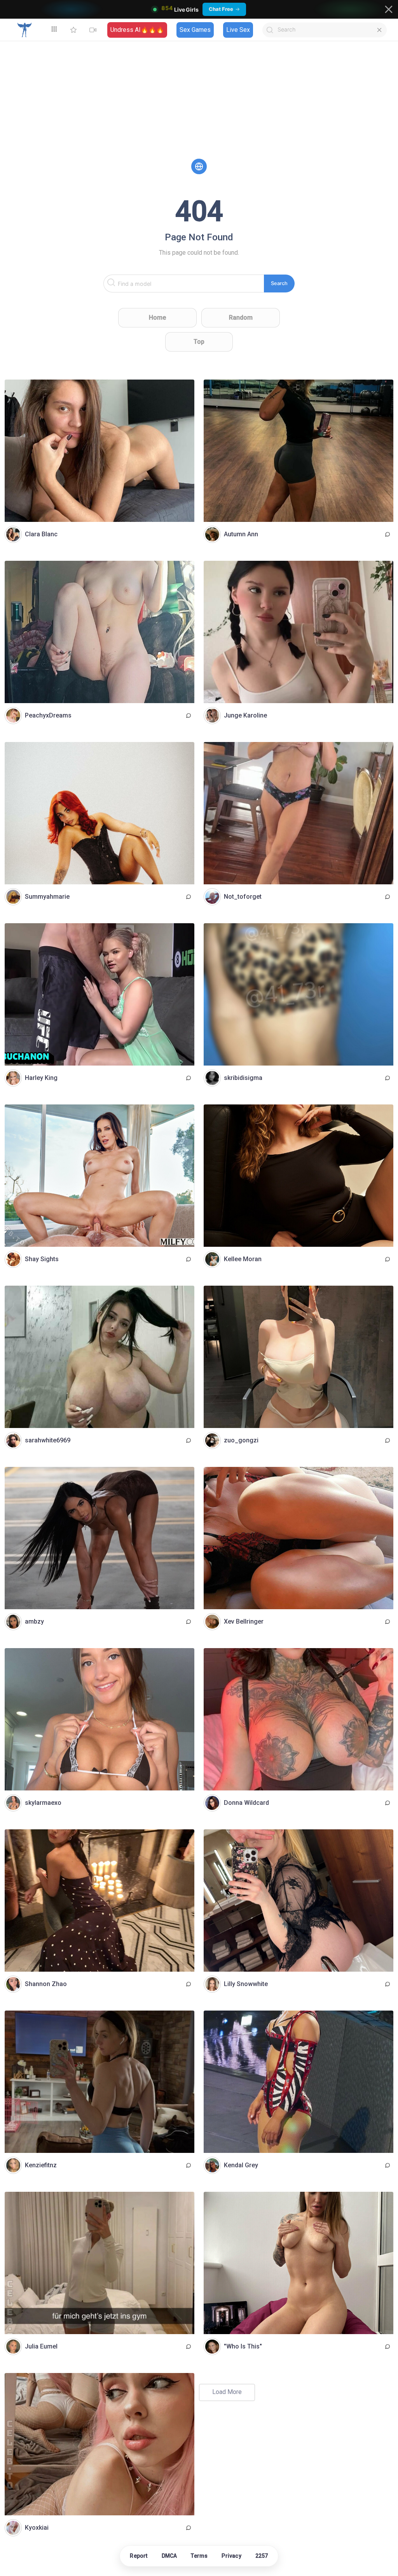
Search (279, 283)
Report (139, 2556)
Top (199, 342)
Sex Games (195, 30)
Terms (199, 2556)
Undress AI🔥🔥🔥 (137, 30)
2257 (262, 2556)
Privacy (231, 2556)
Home (157, 318)
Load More (227, 2392)
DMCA (169, 2556)
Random (241, 318)
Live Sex (238, 30)
